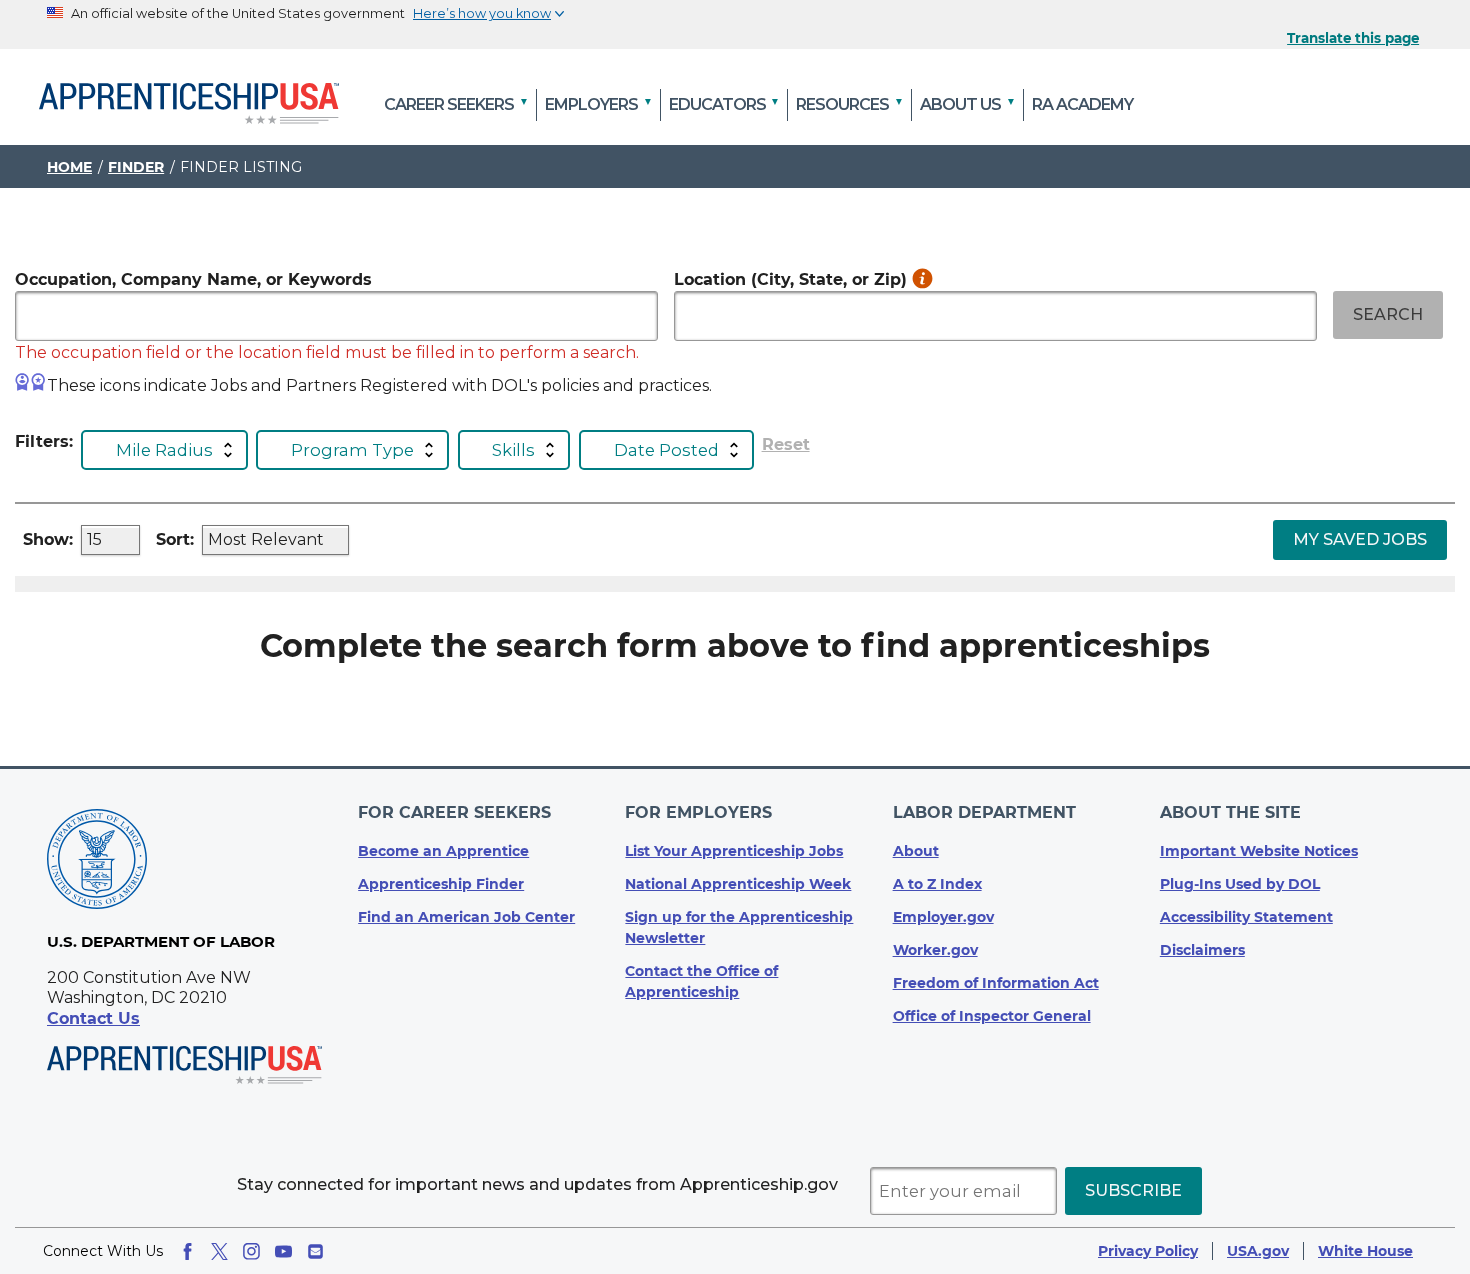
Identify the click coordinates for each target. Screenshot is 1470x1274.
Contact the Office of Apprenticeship (701, 981)
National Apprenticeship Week (738, 884)
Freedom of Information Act (996, 983)
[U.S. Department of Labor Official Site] (97, 862)
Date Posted (666, 450)
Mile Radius (164, 450)
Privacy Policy (1148, 1251)
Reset (786, 445)
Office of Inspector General (992, 1016)
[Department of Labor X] (219, 1251)
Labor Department (984, 812)
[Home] (189, 105)
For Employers (698, 812)
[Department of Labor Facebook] (187, 1251)
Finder (136, 167)
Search (1388, 314)
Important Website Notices (1259, 851)
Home (69, 167)
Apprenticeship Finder (441, 884)
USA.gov (1258, 1251)
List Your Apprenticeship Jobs (734, 851)
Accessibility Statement (1246, 917)
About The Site (1230, 812)
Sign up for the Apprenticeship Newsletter (739, 927)
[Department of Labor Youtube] (283, 1251)
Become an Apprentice (443, 851)
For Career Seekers (454, 812)
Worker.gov (935, 950)
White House (1365, 1251)
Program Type (352, 450)
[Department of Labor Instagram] (251, 1251)
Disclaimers (1202, 950)
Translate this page (1353, 38)
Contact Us (93, 1018)
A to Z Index (937, 884)
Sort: (175, 539)
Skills (513, 450)
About (916, 851)
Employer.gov (943, 917)
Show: (48, 539)
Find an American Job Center (466, 917)
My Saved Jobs (1360, 539)
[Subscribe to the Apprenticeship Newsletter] (315, 1251)
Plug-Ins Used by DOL (1240, 884)
